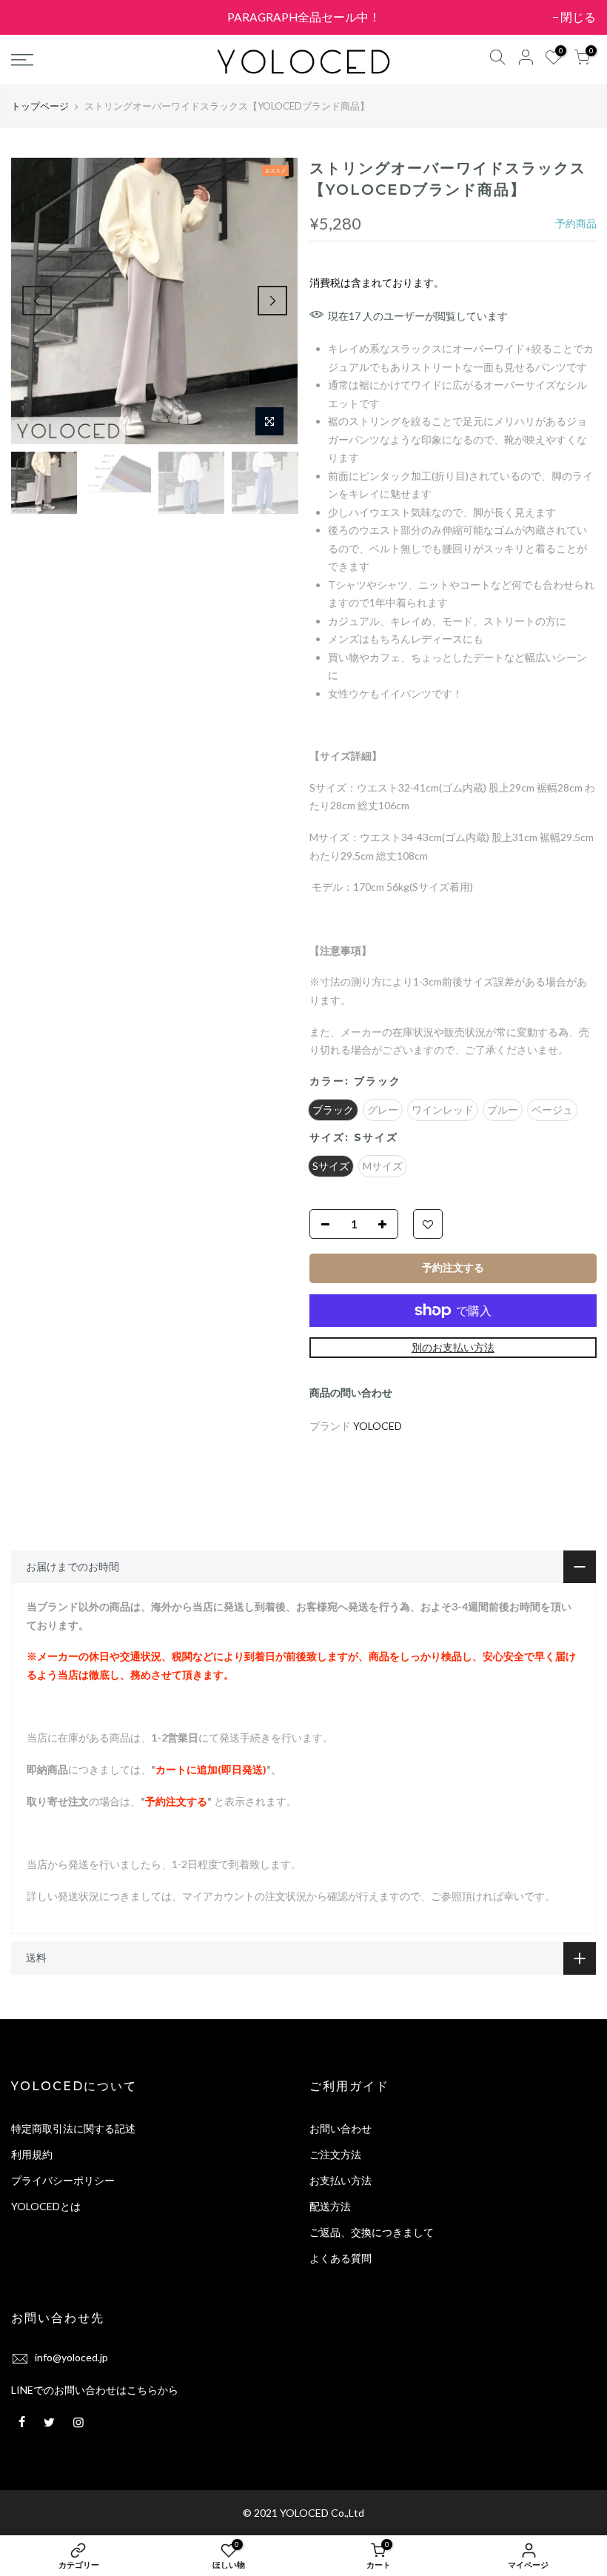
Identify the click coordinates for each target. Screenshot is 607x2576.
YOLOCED (378, 1425)
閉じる (36, 17)
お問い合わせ (341, 2128)
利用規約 (32, 2154)
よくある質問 (341, 2258)
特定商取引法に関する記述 (73, 2128)
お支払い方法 (341, 2180)
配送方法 (330, 2206)
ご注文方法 (335, 2154)
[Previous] (37, 301)
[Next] (272, 301)
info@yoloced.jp (71, 2357)
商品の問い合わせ (351, 1392)
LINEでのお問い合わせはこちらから (95, 2390)
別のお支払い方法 (452, 1346)
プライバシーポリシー (63, 2180)
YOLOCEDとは (46, 2206)
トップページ (40, 106)
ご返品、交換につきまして (372, 2232)
